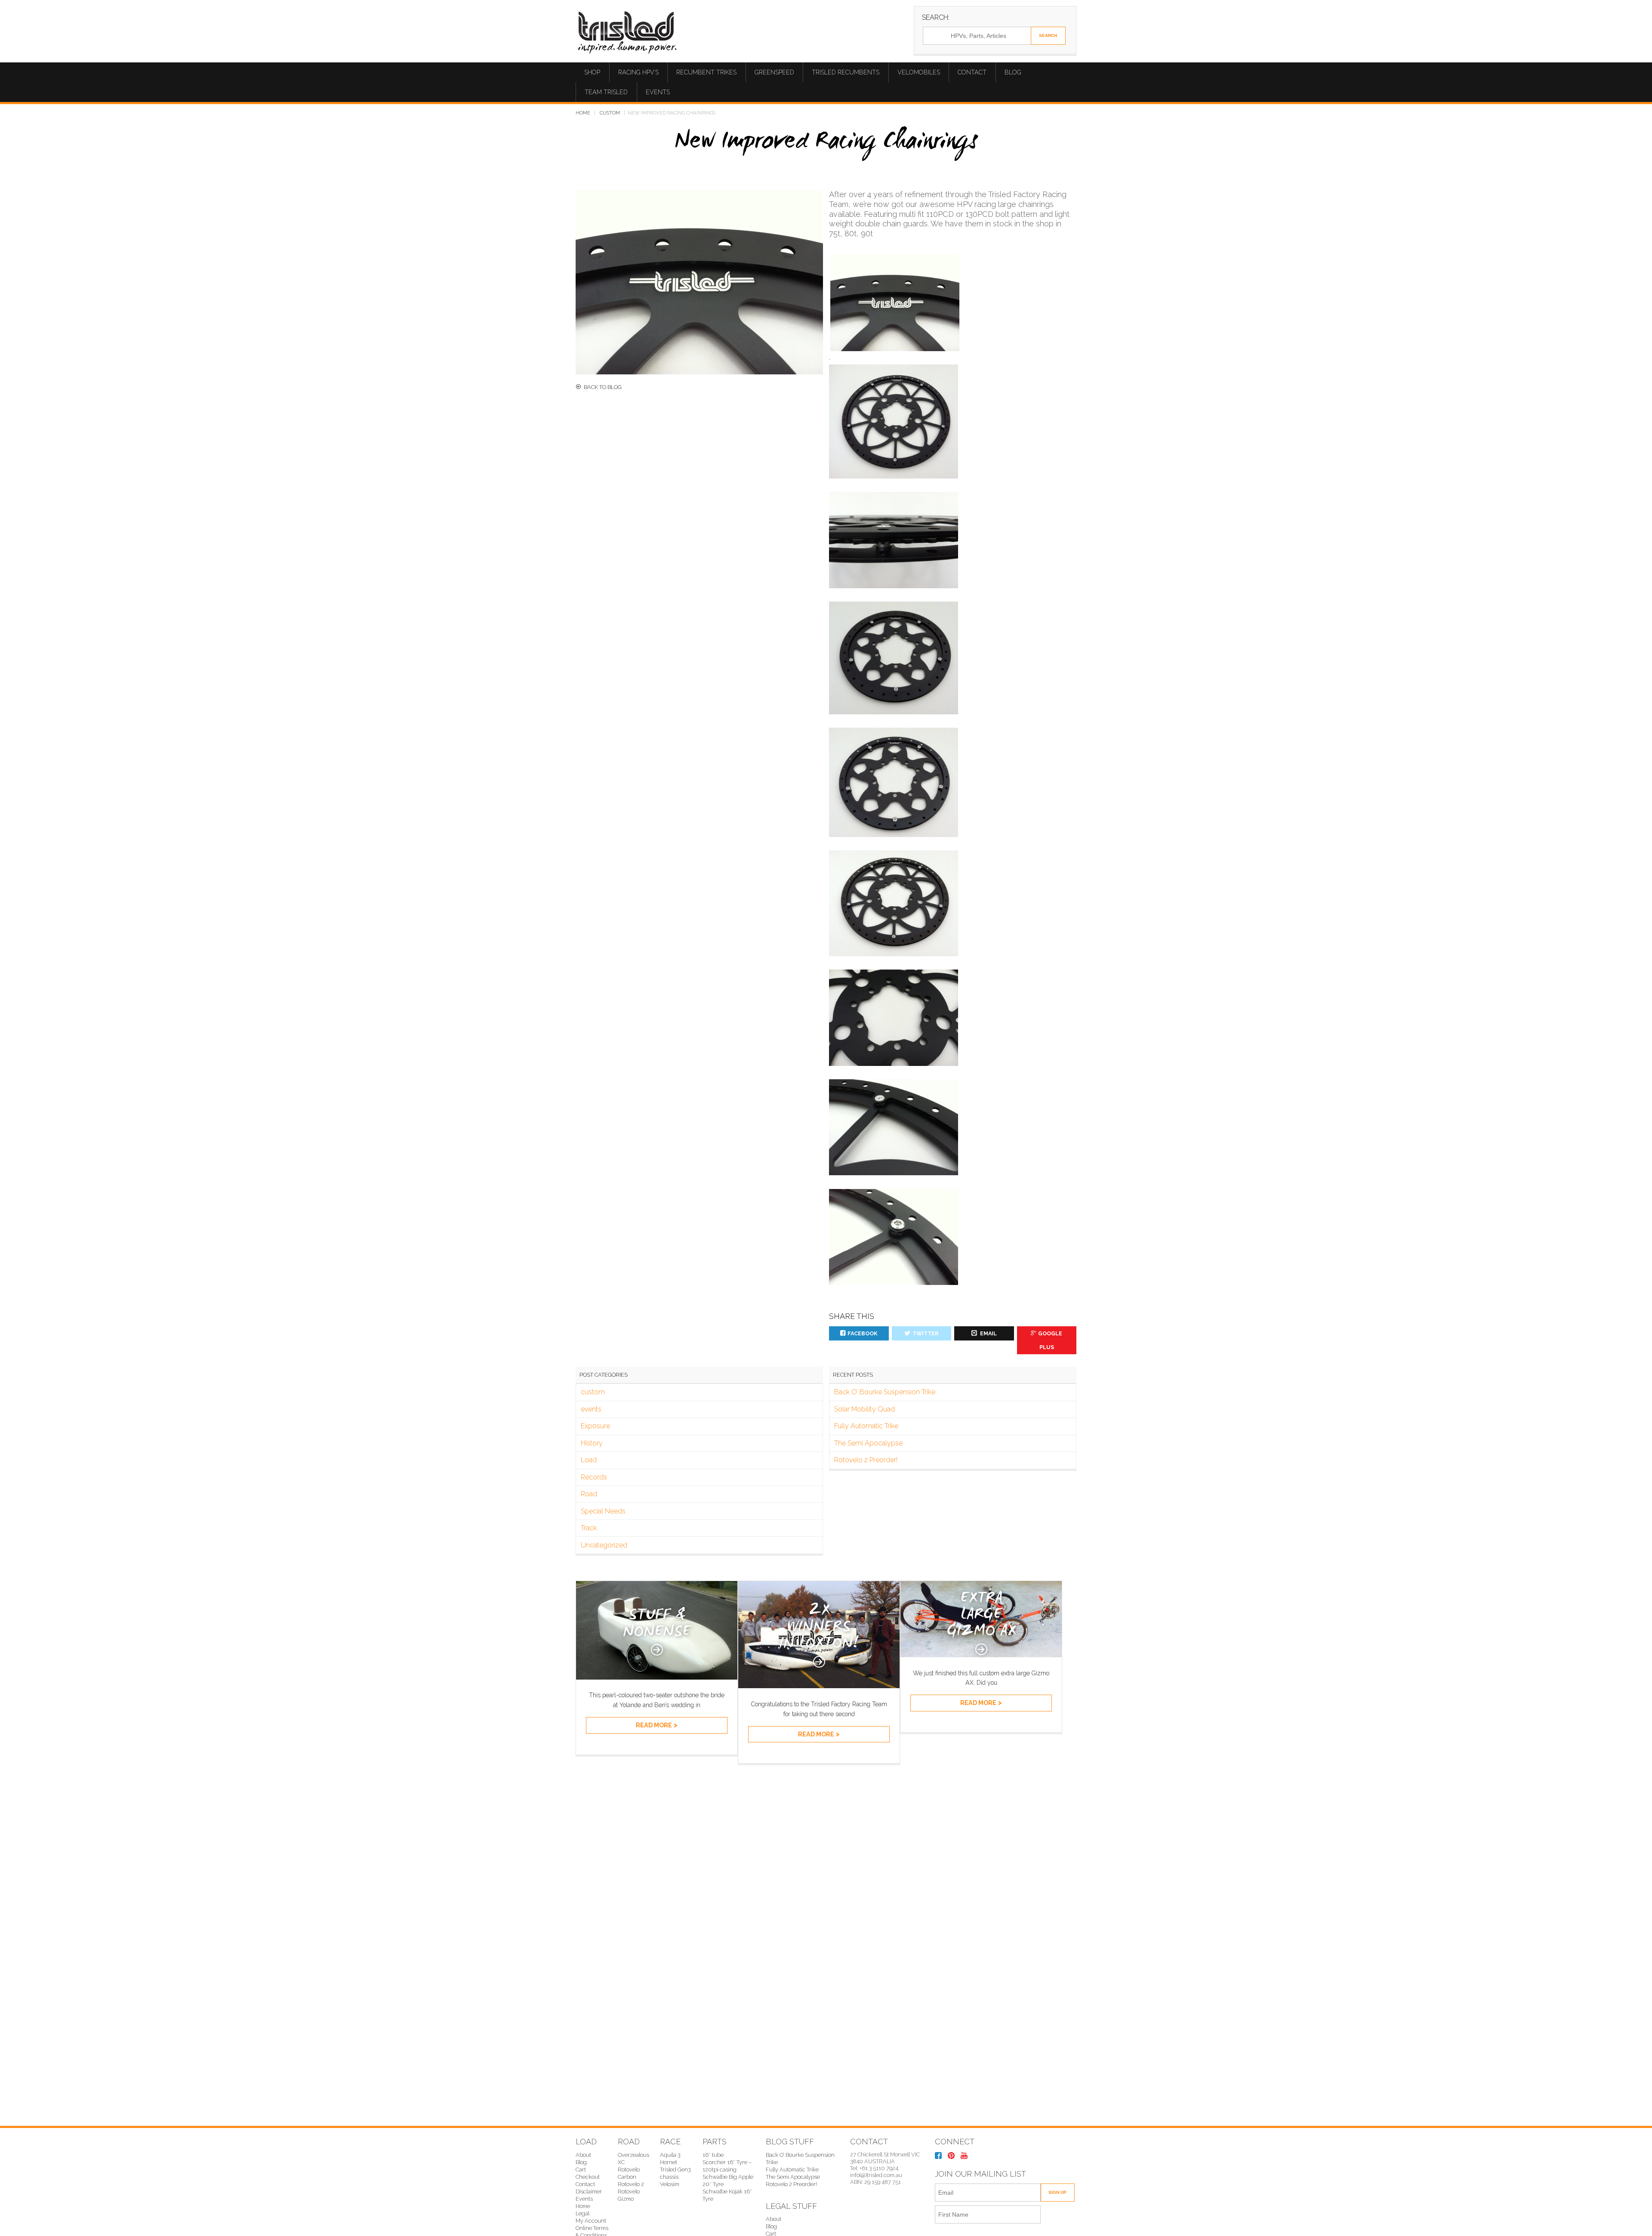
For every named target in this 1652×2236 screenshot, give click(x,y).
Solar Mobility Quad (865, 1409)
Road (589, 1494)
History (592, 1443)
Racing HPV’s (638, 72)
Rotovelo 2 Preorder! (866, 1460)
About (583, 2155)
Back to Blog (603, 387)
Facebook (863, 1333)
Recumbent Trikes (706, 72)
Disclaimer (589, 2191)
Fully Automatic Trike (866, 1426)
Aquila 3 (670, 2155)
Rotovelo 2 (631, 2184)
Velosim (670, 2184)
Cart (581, 2170)
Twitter (925, 1333)
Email (988, 1333)
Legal (583, 2213)
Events (658, 92)
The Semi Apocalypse (868, 1443)
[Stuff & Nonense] (657, 1677)
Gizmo (626, 2199)
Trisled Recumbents (846, 72)
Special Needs (603, 1511)
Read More (654, 1725)
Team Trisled (606, 92)
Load (589, 1460)
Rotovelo (629, 2191)
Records (594, 1477)
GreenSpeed (774, 72)
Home (583, 113)
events (591, 1409)
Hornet (669, 2162)
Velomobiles (919, 72)
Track (589, 1528)
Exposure (595, 1426)
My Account (591, 2221)
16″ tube (713, 2155)
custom (610, 113)
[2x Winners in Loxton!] (819, 1686)
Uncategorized (604, 1545)
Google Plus (1050, 1340)
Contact (972, 72)
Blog (1013, 72)
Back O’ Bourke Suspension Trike (885, 1392)
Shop (592, 72)
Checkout (588, 2177)
